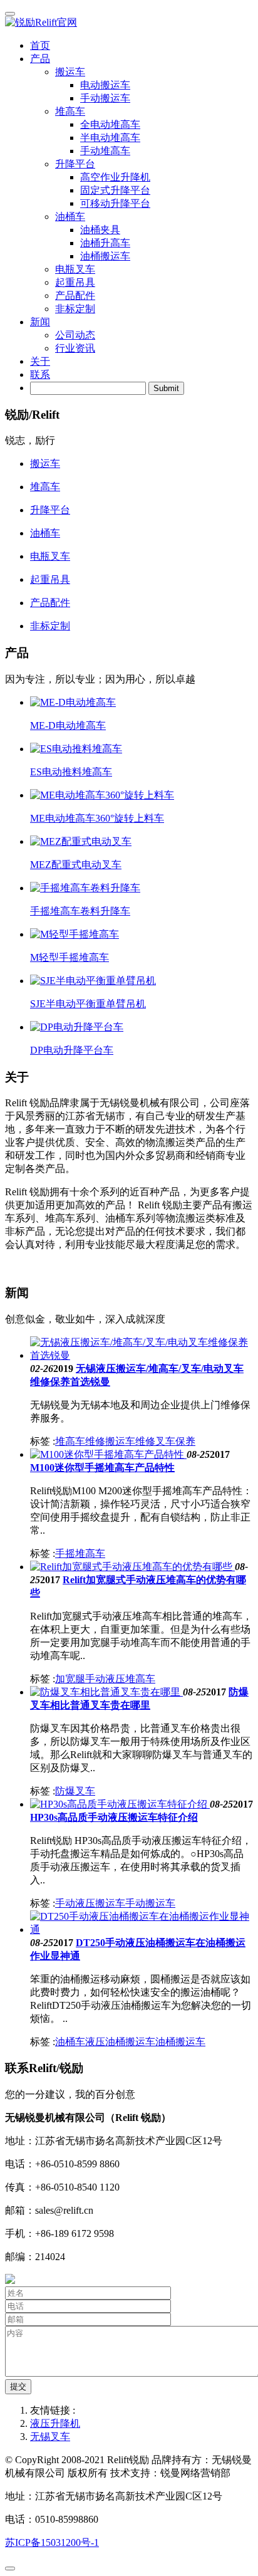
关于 (40, 361)
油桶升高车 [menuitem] (105, 243)
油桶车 (70, 2042)
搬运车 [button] (70, 72)
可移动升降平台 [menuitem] (115, 203)
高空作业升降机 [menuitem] (115, 177)
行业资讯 (75, 348)
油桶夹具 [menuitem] (100, 230)
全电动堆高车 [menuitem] (110, 124)
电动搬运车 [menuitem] (105, 85)
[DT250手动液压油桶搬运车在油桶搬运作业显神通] (142, 1929)
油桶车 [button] (70, 217)
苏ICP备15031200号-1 (52, 2542)
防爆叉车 (75, 1791)
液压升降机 (55, 2423)
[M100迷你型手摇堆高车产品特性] (108, 1454)
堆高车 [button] (70, 111)
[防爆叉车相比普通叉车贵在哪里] (106, 1692)
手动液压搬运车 (90, 1903)
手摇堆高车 (80, 1553)
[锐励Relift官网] (129, 23)
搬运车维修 (130, 1441)
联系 (40, 374)
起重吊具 (75, 282)
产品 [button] (40, 59)
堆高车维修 (80, 1441)
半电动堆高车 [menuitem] (110, 138)
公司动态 (75, 335)
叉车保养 (175, 1441)
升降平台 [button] (75, 164)
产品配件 (75, 296)
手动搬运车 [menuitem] (105, 98)
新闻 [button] (40, 322)
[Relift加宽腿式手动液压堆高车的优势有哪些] (132, 1567)
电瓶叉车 (75, 269)
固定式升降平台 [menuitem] (115, 190)
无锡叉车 (50, 2437)
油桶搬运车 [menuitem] (105, 256)
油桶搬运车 (180, 2042)
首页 (40, 45)
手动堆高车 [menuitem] (105, 151)
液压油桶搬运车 (120, 2042)
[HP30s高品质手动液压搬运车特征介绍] (120, 1804)
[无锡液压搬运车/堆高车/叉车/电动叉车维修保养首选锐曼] (142, 1355)
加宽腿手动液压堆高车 (105, 1679)
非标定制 (75, 309)
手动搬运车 (150, 1903)
